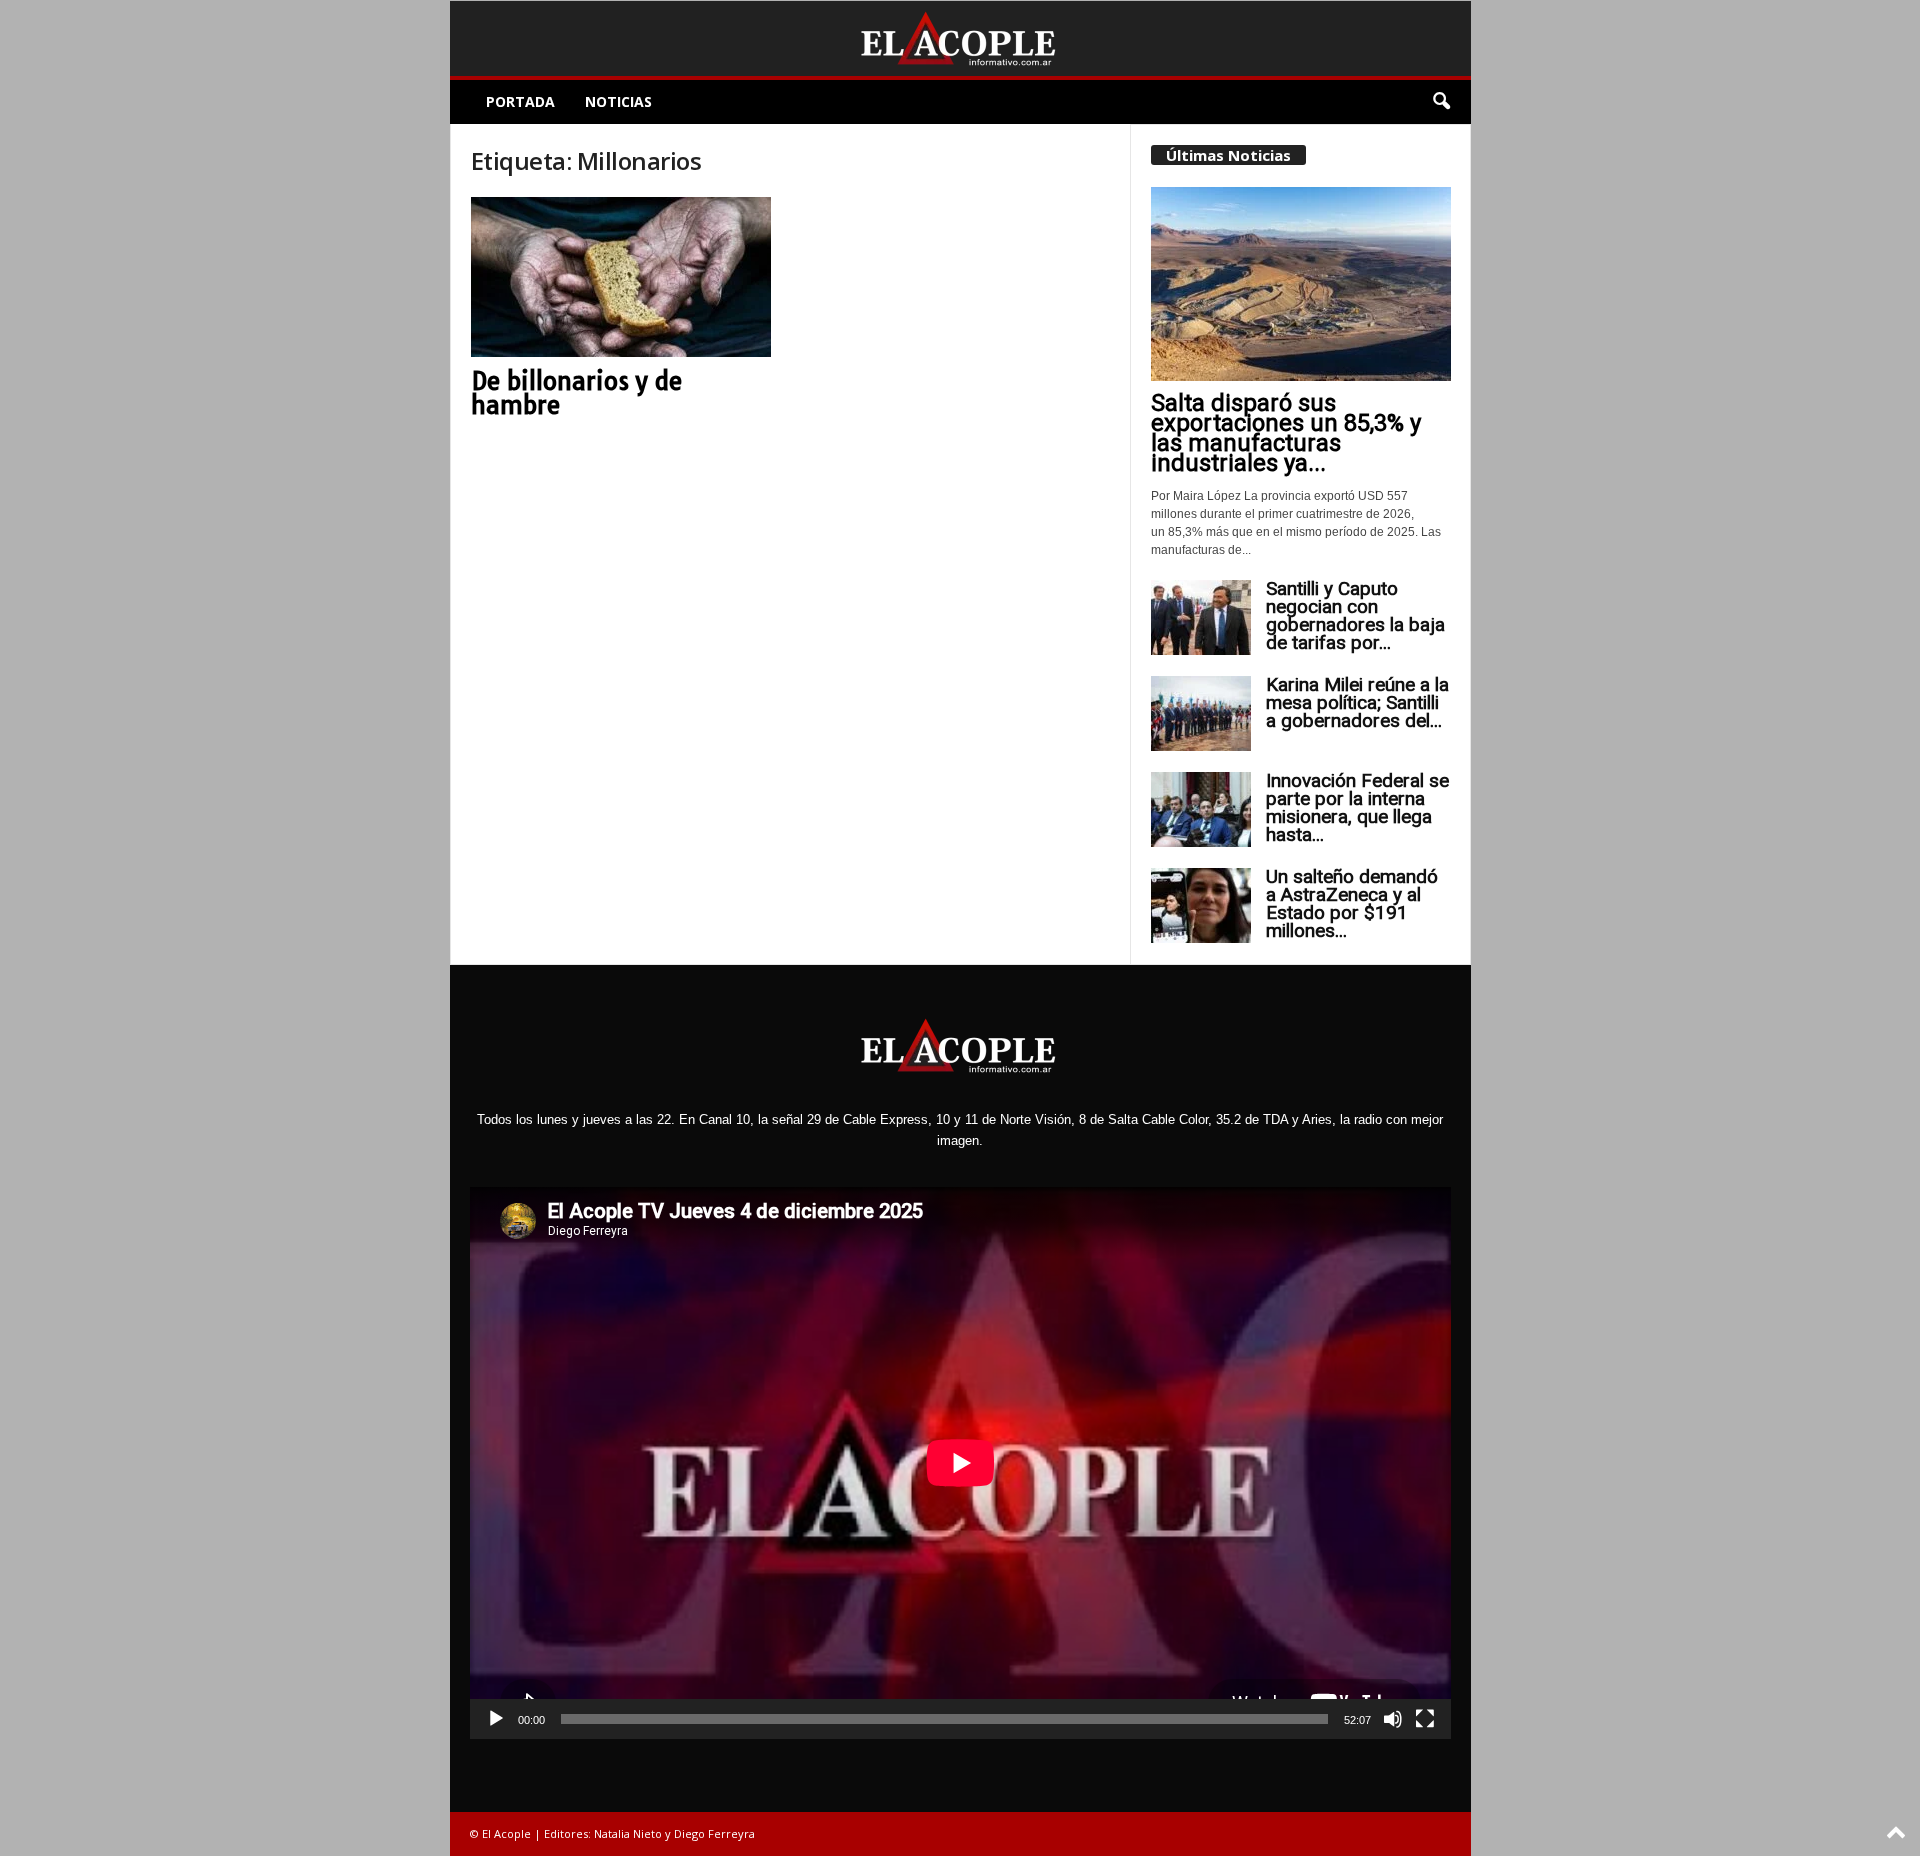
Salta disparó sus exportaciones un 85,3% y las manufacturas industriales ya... (1286, 433)
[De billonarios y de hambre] (621, 277)
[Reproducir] (496, 1719)
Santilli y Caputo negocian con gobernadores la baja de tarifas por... (1355, 615)
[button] (1441, 102)
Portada (520, 101)
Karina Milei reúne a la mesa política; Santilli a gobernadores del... (1357, 702)
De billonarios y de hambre (576, 393)
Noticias (618, 101)
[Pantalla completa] (1425, 1719)
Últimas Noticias (1228, 155)
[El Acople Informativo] (960, 38)
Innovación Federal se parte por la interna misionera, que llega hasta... (1357, 807)
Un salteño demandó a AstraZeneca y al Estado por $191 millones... (1352, 903)
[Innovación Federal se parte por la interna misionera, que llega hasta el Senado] (1201, 809)
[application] (960, 1463)
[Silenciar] (1393, 1719)
